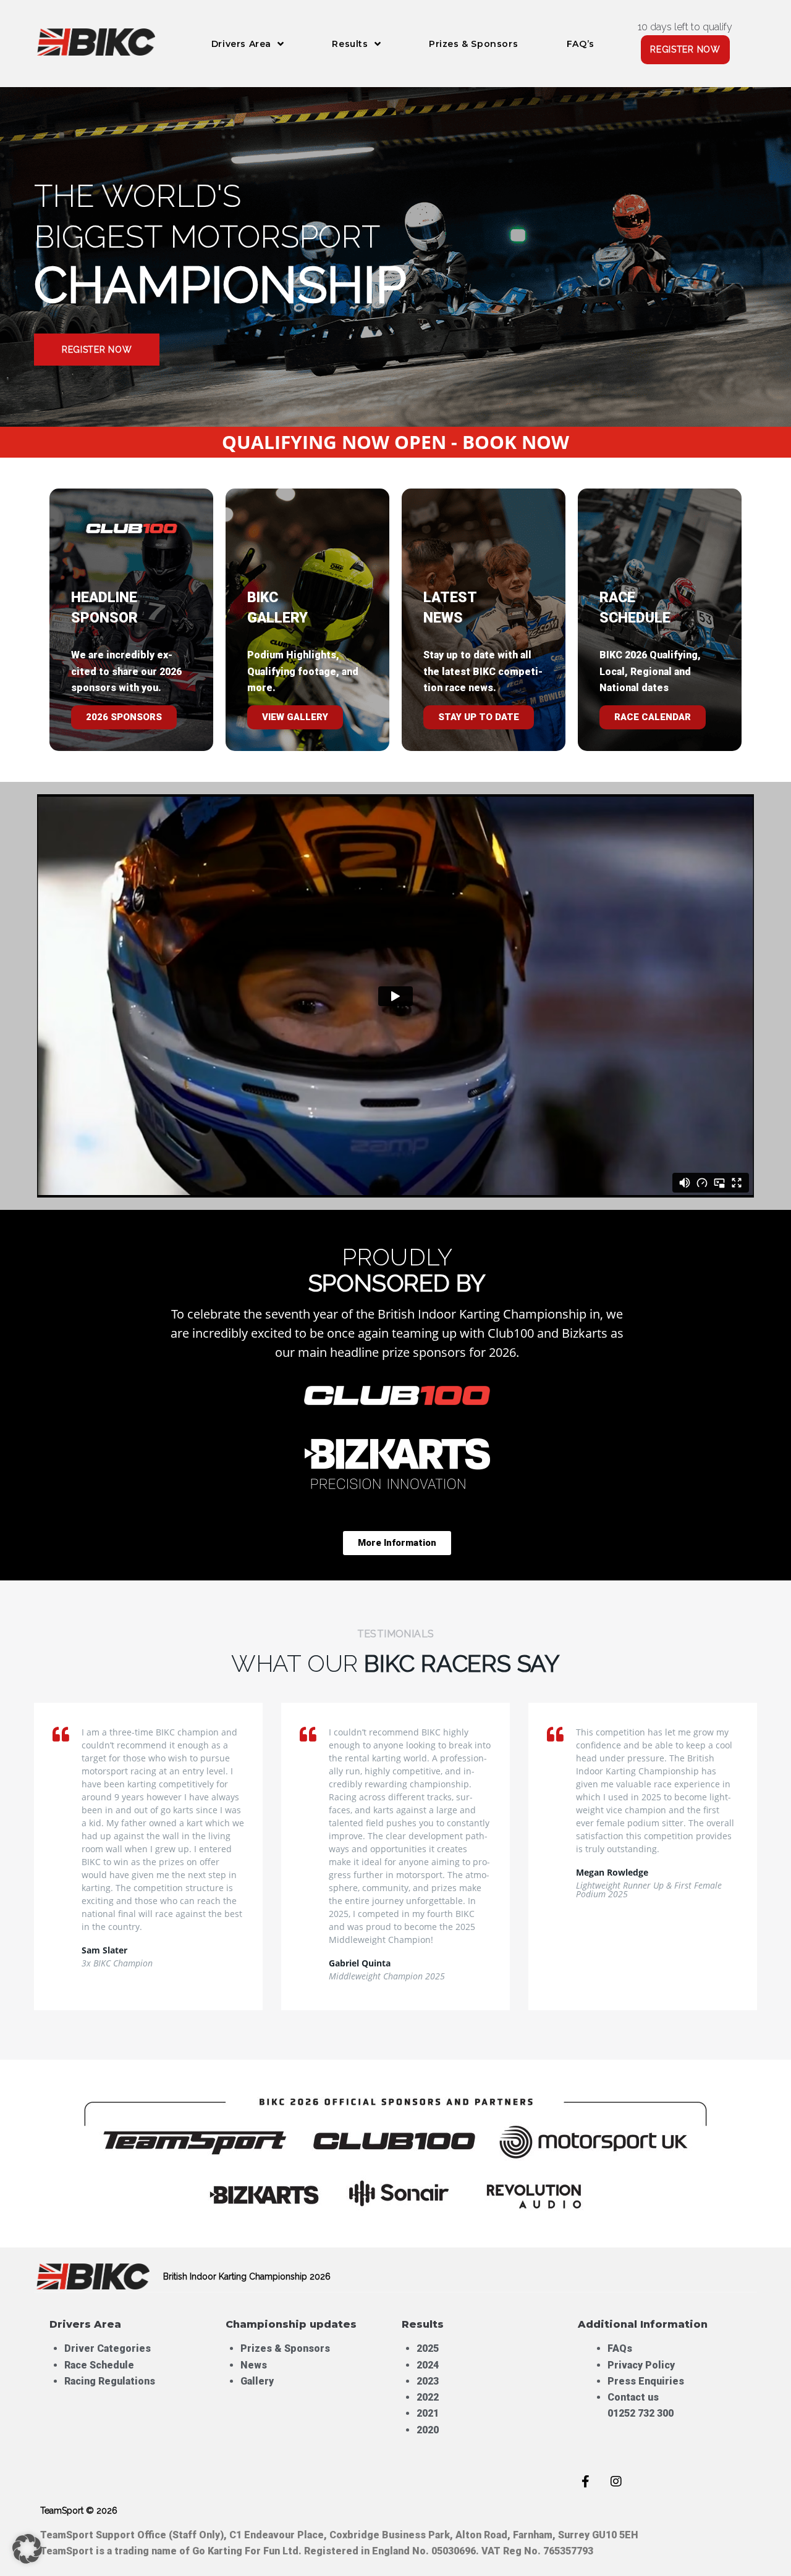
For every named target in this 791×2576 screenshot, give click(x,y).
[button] (27, 2549)
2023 (428, 2381)
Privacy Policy (641, 2365)
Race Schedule (99, 2365)
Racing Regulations (110, 2381)
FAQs (620, 2348)
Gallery (257, 2381)
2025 (428, 2348)
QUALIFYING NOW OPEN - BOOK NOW (395, 442)
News (254, 2365)
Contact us (633, 2397)
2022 (428, 2397)
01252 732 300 (641, 2413)
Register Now (97, 350)
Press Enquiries (647, 2381)
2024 (428, 2365)
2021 (428, 2413)
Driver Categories (108, 2348)
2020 (428, 2430)
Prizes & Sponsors (285, 2348)
